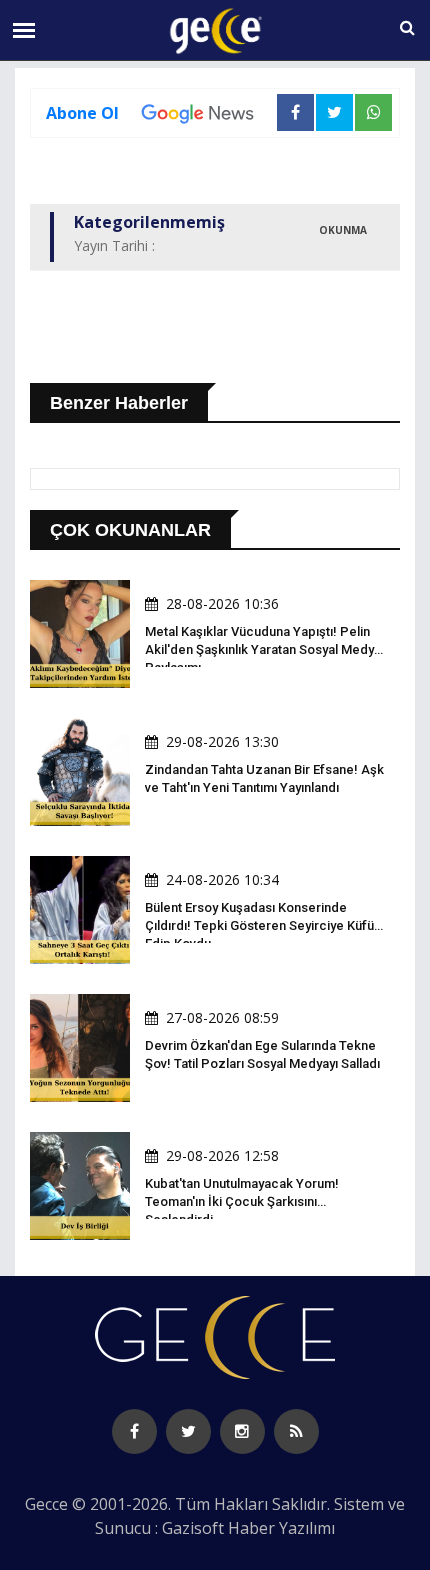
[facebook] (134, 1431)
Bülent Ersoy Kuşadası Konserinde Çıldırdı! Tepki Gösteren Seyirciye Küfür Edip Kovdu (262, 925)
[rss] (296, 1431)
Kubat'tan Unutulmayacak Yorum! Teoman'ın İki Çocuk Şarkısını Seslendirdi (242, 1201)
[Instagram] (242, 1431)
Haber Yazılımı (281, 1528)
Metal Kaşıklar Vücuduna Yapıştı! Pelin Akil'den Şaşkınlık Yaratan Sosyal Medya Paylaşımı (263, 649)
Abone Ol (82, 113)
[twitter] (188, 1431)
